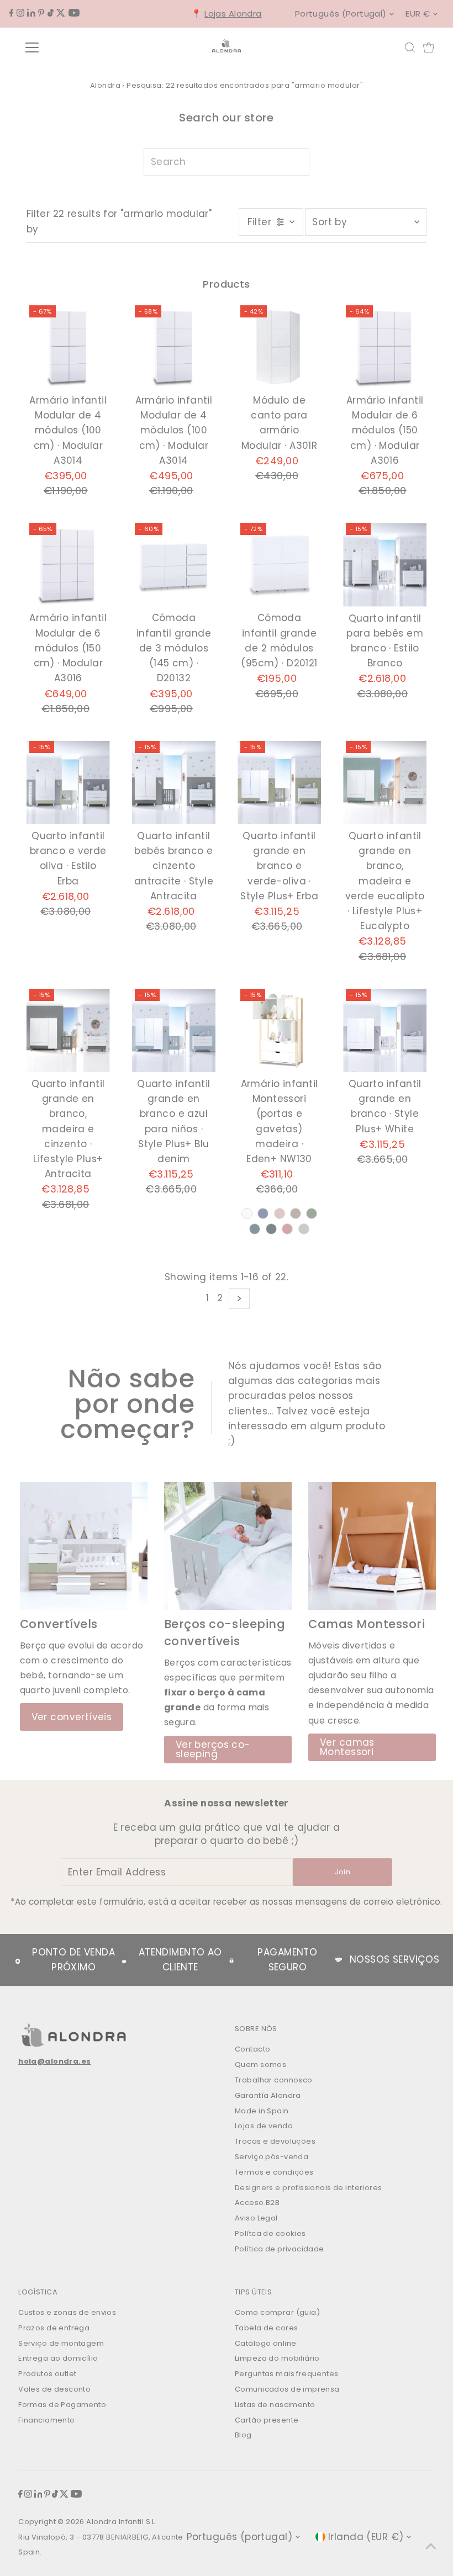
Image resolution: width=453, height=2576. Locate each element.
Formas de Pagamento (62, 2405)
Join (343, 1872)
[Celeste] (263, 1213)
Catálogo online (265, 2343)
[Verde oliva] (312, 1213)
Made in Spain (262, 2111)
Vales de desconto (54, 2389)
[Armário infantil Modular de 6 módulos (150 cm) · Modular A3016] (385, 347)
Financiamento (47, 2420)
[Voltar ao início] (431, 2546)
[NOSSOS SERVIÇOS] (339, 1960)
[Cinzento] (304, 1229)
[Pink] (280, 1213)
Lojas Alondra (233, 14)
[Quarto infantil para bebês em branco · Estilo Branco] (385, 565)
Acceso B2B (257, 2203)
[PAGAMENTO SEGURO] (231, 1960)
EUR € (418, 14)
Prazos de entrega (54, 2328)
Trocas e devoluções (275, 2141)
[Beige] (296, 1213)
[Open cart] (429, 47)
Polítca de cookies (270, 2233)
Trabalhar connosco (274, 2080)
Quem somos (260, 2064)
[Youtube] (74, 13)
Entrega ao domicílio (58, 2358)
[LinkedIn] (31, 13)
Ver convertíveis (72, 1717)
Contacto (252, 2049)
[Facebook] (12, 13)
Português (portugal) (341, 14)
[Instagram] (20, 13)
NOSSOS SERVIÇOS (394, 1959)
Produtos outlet (47, 2374)
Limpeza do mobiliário (277, 2358)
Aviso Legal (256, 2218)
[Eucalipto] (255, 1229)
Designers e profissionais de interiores (309, 2188)
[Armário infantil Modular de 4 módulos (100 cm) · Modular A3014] (68, 347)
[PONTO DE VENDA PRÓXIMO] (18, 1960)
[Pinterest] (41, 13)
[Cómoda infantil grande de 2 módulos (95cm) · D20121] (279, 565)
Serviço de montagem (61, 2343)
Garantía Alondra (268, 2095)
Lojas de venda (264, 2126)
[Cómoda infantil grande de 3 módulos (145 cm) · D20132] (174, 565)
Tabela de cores (266, 2328)
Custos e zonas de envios (67, 2312)
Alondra (105, 85)
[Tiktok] (51, 13)
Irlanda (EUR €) (366, 2537)
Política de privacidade (280, 2249)
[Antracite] (271, 1229)
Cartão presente (267, 2420)
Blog (243, 2435)
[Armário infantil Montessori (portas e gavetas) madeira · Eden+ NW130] (279, 1030)
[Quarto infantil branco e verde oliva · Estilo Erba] (68, 783)
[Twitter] (61, 13)
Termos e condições (274, 2172)
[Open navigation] (68, 47)
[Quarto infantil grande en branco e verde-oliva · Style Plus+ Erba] (279, 783)
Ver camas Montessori (347, 1747)
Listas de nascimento (275, 2405)
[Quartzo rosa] (287, 1229)
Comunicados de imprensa (287, 2389)
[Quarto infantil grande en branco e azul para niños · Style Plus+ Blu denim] (174, 1030)
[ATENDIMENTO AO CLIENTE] (124, 1960)
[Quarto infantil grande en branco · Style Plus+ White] (385, 1030)
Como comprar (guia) (277, 2312)
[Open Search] (410, 47)
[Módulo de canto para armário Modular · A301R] (279, 347)
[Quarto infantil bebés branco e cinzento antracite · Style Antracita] (174, 783)
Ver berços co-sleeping (213, 1749)
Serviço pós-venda (272, 2157)
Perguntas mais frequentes (287, 2374)
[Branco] (247, 1213)
